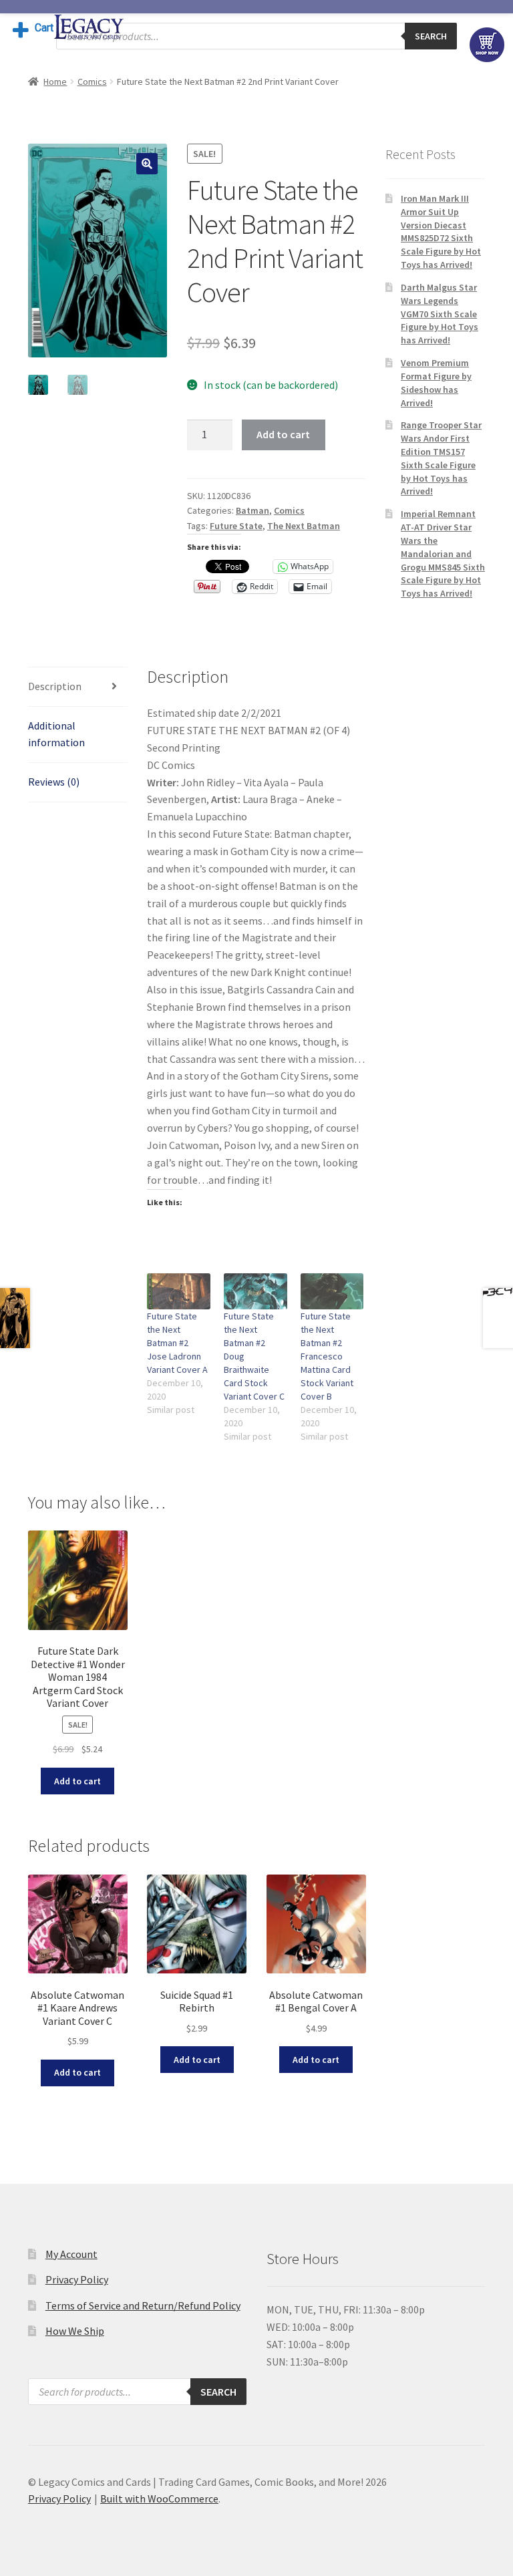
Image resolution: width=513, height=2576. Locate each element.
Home (55, 82)
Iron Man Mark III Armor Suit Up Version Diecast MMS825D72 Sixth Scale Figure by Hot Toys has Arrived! (441, 231)
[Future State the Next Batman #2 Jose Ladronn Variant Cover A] (179, 1291)
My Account (71, 2254)
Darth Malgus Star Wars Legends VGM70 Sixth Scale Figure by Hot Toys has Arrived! (440, 314)
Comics (92, 82)
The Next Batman (304, 526)
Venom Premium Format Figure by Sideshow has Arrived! (436, 382)
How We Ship (75, 2331)
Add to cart (283, 434)
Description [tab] (55, 686)
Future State (236, 526)
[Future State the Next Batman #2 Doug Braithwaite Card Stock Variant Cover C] (255, 1291)
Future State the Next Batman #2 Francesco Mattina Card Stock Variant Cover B (327, 1356)
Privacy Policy (77, 2279)
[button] (147, 164)
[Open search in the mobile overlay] (256, 36)
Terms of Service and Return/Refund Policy (143, 2305)
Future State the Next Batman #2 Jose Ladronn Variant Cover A (177, 1343)
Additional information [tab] (56, 734)
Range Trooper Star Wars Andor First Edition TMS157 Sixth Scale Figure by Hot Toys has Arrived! (441, 458)
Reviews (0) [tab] (54, 782)
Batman (252, 510)
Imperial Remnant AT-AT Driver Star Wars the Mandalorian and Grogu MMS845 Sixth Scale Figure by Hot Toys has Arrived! (443, 553)
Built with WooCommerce (159, 2499)
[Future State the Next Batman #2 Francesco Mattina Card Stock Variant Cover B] (332, 1291)
